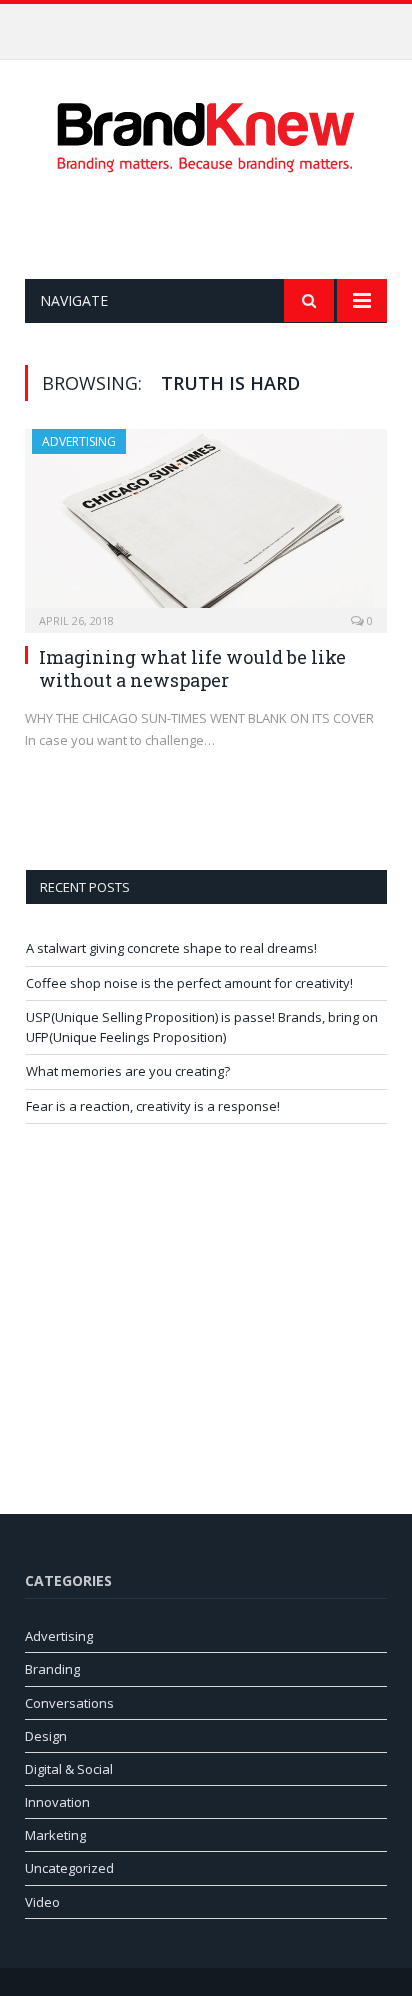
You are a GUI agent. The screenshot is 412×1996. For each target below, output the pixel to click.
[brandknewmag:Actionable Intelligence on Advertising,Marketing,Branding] (206, 133)
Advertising (79, 441)
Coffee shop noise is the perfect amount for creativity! (201, 25)
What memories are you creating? (128, 1071)
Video (42, 1902)
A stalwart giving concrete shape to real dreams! (171, 948)
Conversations (69, 1703)
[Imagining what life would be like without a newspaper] (206, 524)
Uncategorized (69, 1868)
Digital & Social (69, 1769)
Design (46, 1736)
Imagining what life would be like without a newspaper (192, 668)
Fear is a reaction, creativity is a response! (153, 1106)
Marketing (55, 1835)
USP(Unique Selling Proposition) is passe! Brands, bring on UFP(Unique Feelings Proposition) (202, 1027)
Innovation (57, 1802)
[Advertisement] (218, 226)
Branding (52, 1669)
